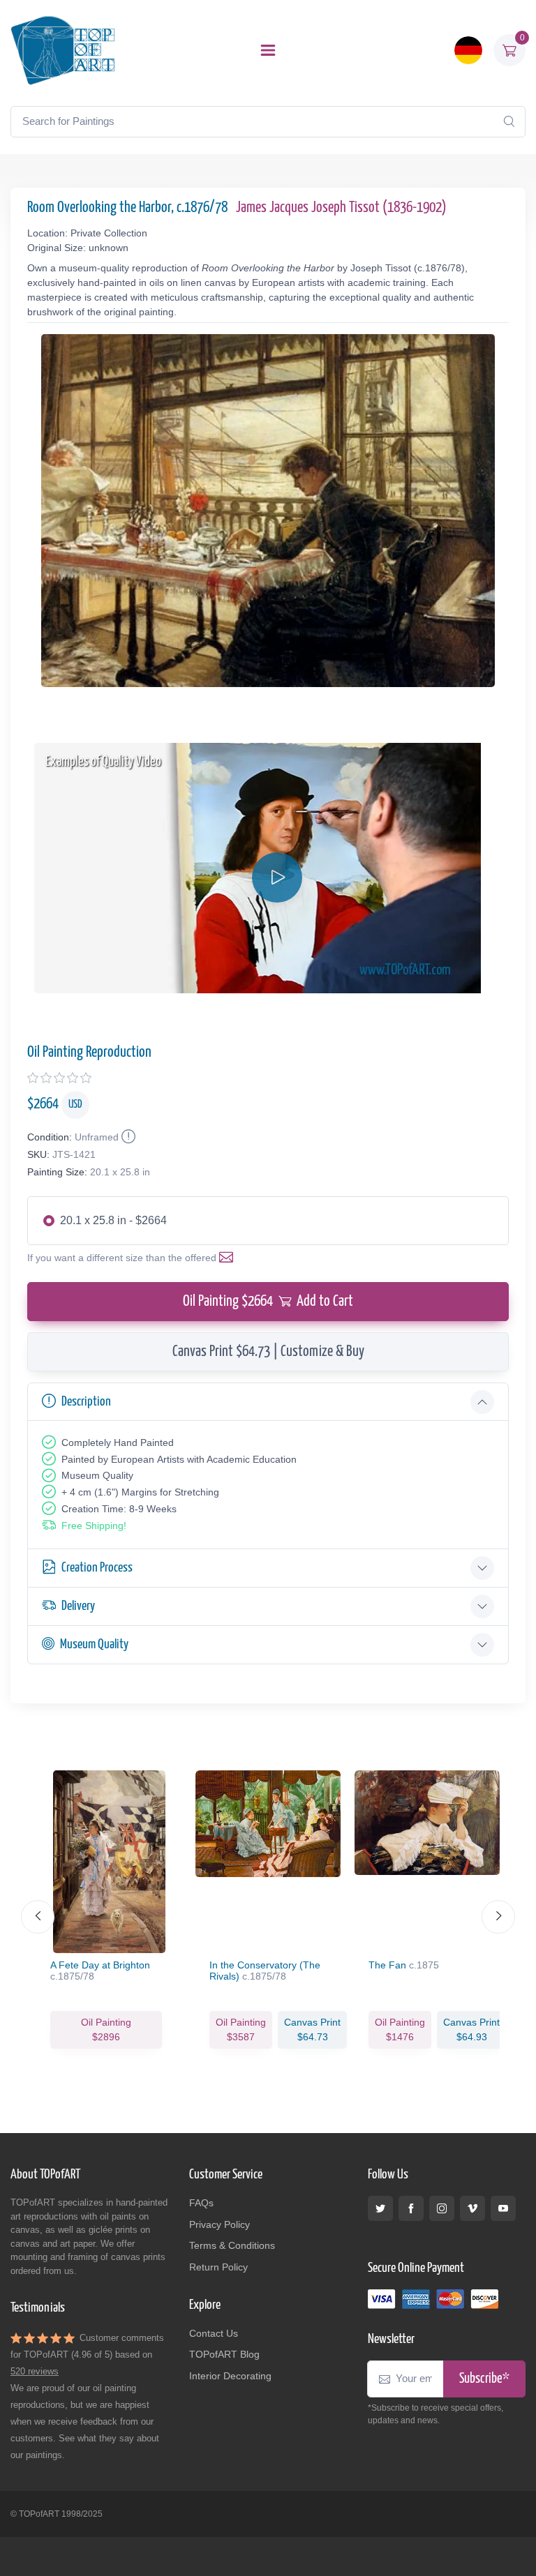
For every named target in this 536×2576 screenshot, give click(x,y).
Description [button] (86, 1402)
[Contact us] (229, 1258)
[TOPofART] (63, 50)
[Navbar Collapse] (268, 50)
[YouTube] (503, 2208)
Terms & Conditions (232, 2245)
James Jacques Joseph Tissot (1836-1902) (341, 208)
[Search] (509, 121)
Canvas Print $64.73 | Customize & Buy (268, 1352)
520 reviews (35, 2371)
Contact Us (214, 2333)
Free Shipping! (94, 1526)
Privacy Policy (219, 2224)
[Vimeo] (472, 2208)
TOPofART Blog (224, 2354)
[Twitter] (380, 2208)
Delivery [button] (78, 1606)
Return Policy (218, 2267)
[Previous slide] (38, 1917)
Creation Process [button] (97, 1568)
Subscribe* (484, 2379)
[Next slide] (498, 1917)
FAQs (201, 2203)
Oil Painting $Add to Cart (268, 1302)
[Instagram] (442, 2208)
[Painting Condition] (127, 1137)
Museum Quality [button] (94, 1644)
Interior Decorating (230, 2376)
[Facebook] (411, 2208)
